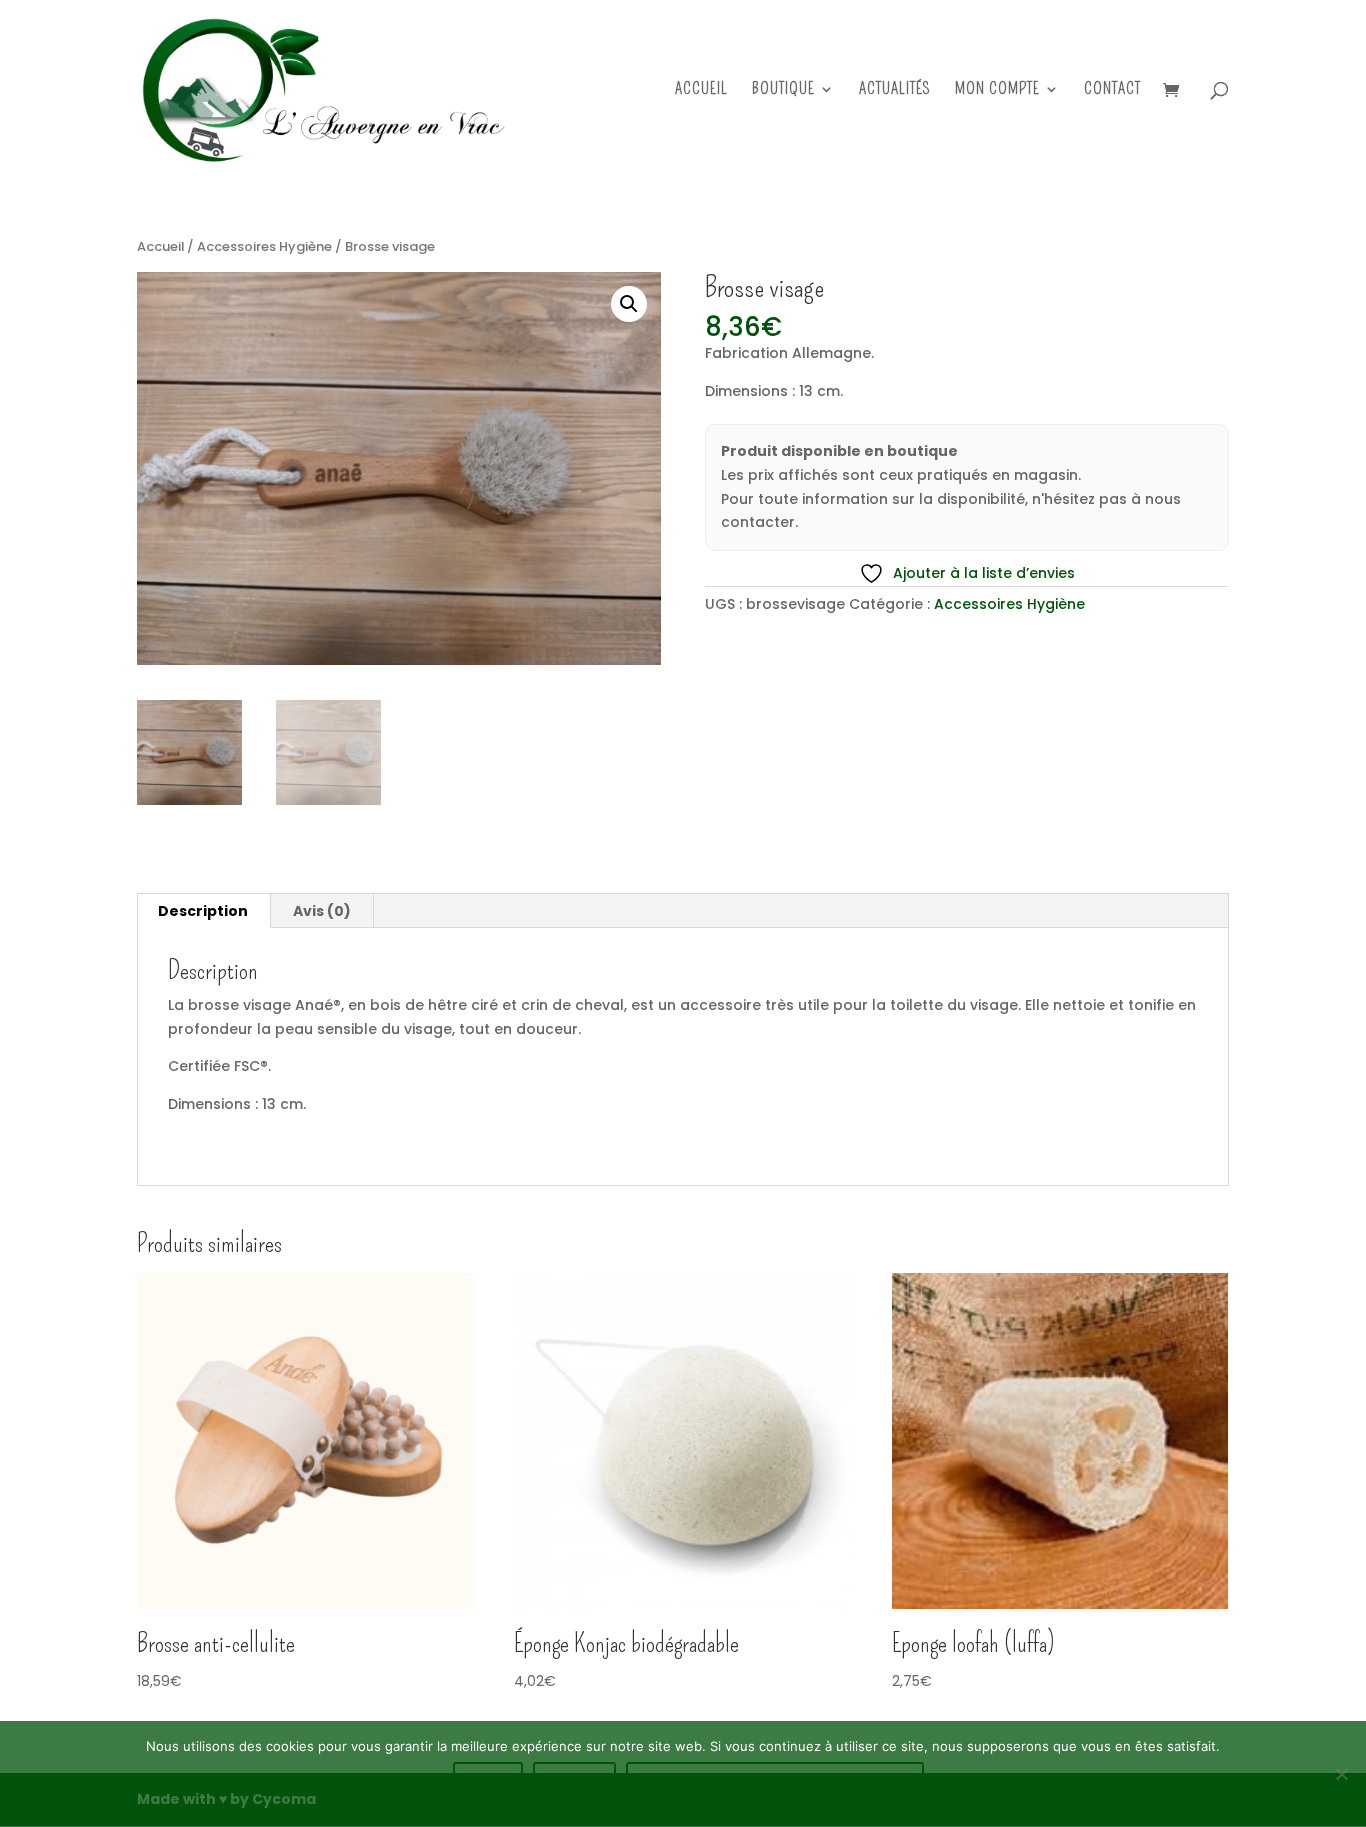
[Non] (1341, 1774)
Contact (1112, 90)
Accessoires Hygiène (264, 246)
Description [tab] (203, 911)
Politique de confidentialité (775, 1787)
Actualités (895, 90)
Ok (488, 1787)
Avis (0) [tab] (322, 911)
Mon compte (997, 90)
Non (574, 1787)
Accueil (701, 90)
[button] (629, 304)
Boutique (783, 90)
